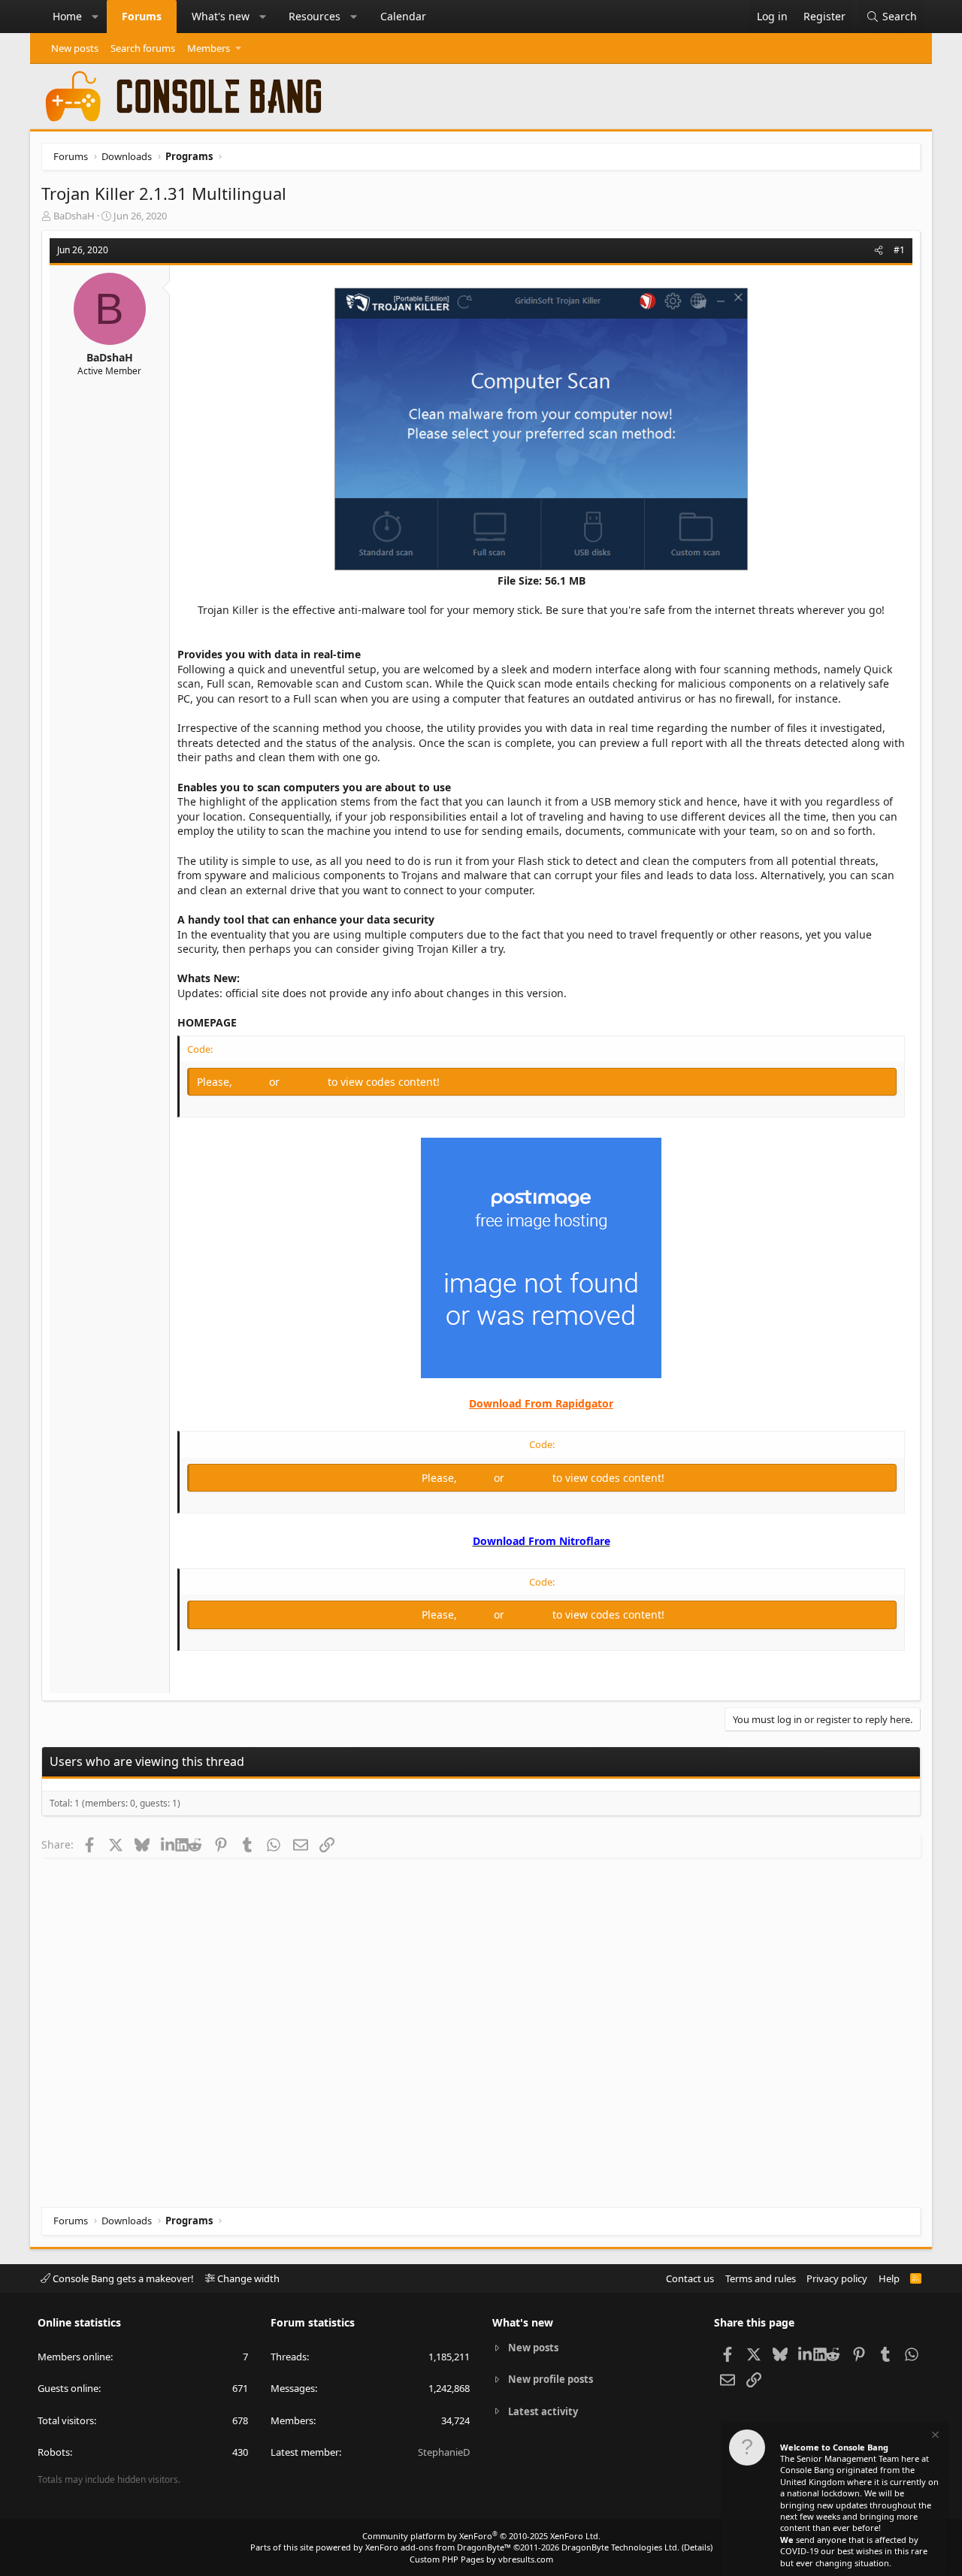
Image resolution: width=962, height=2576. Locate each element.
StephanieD (444, 2452)
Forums (142, 16)
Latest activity (543, 2411)
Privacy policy (837, 2278)
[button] (95, 17)
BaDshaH (74, 216)
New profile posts (551, 2379)
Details (697, 2547)
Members (209, 48)
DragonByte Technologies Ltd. (620, 2547)
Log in (252, 1082)
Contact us (690, 2278)
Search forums (143, 48)
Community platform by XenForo (481, 2536)
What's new (221, 16)
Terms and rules (761, 2278)
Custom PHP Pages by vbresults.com (481, 2559)
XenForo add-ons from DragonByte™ (438, 2547)
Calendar (403, 16)
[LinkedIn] (168, 1844)
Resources (315, 16)
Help (889, 2278)
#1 (899, 250)
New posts (75, 48)
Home (67, 16)
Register (305, 1082)
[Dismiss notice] (934, 2437)
